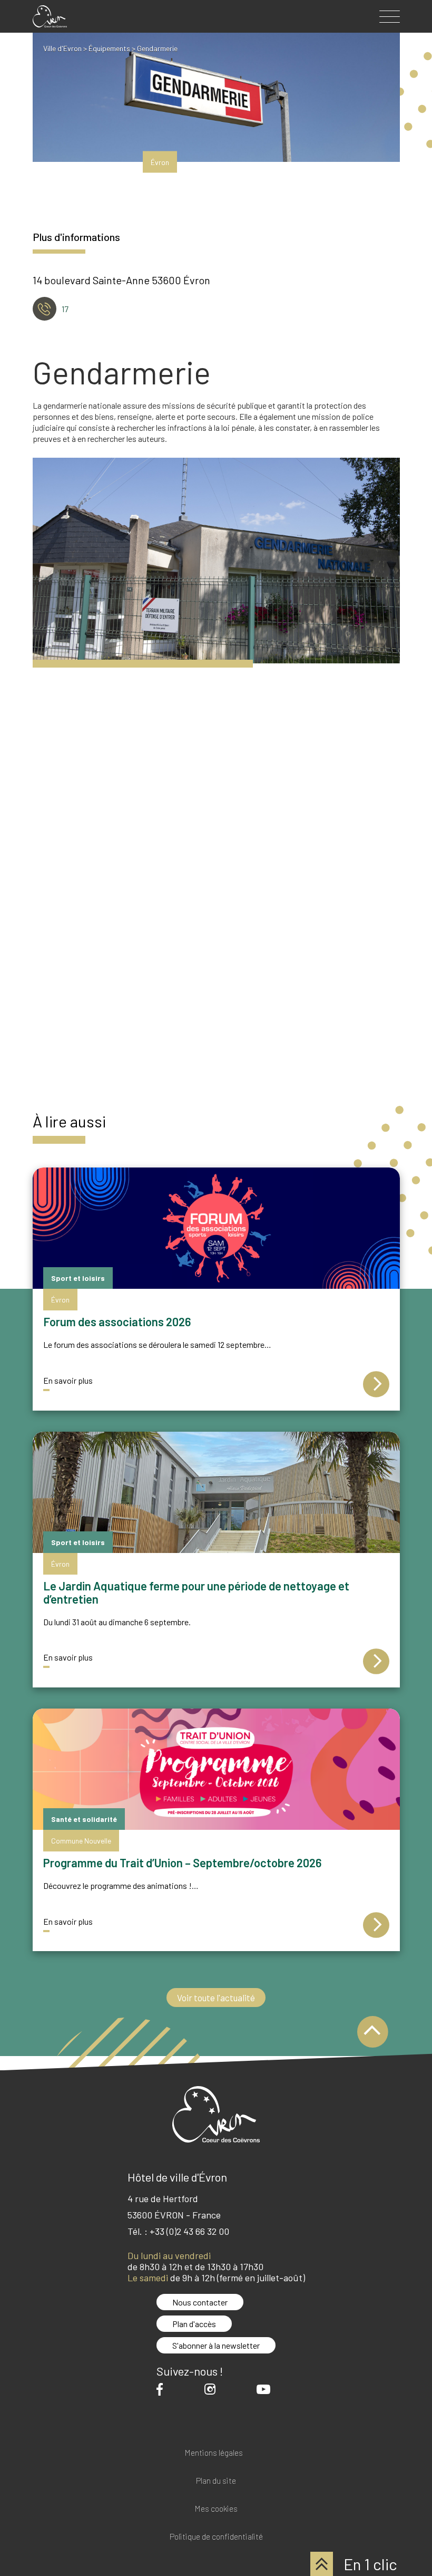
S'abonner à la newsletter (216, 2345)
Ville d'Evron (62, 48)
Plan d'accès (194, 2324)
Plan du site (216, 2481)
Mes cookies (216, 2509)
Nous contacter (200, 2302)
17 (65, 309)
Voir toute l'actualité (216, 1998)
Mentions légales (214, 2453)
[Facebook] (162, 2389)
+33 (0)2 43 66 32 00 (189, 2231)
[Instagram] (213, 2389)
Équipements (109, 48)
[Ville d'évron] (50, 16)
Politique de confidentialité (216, 2537)
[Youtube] (266, 2389)
